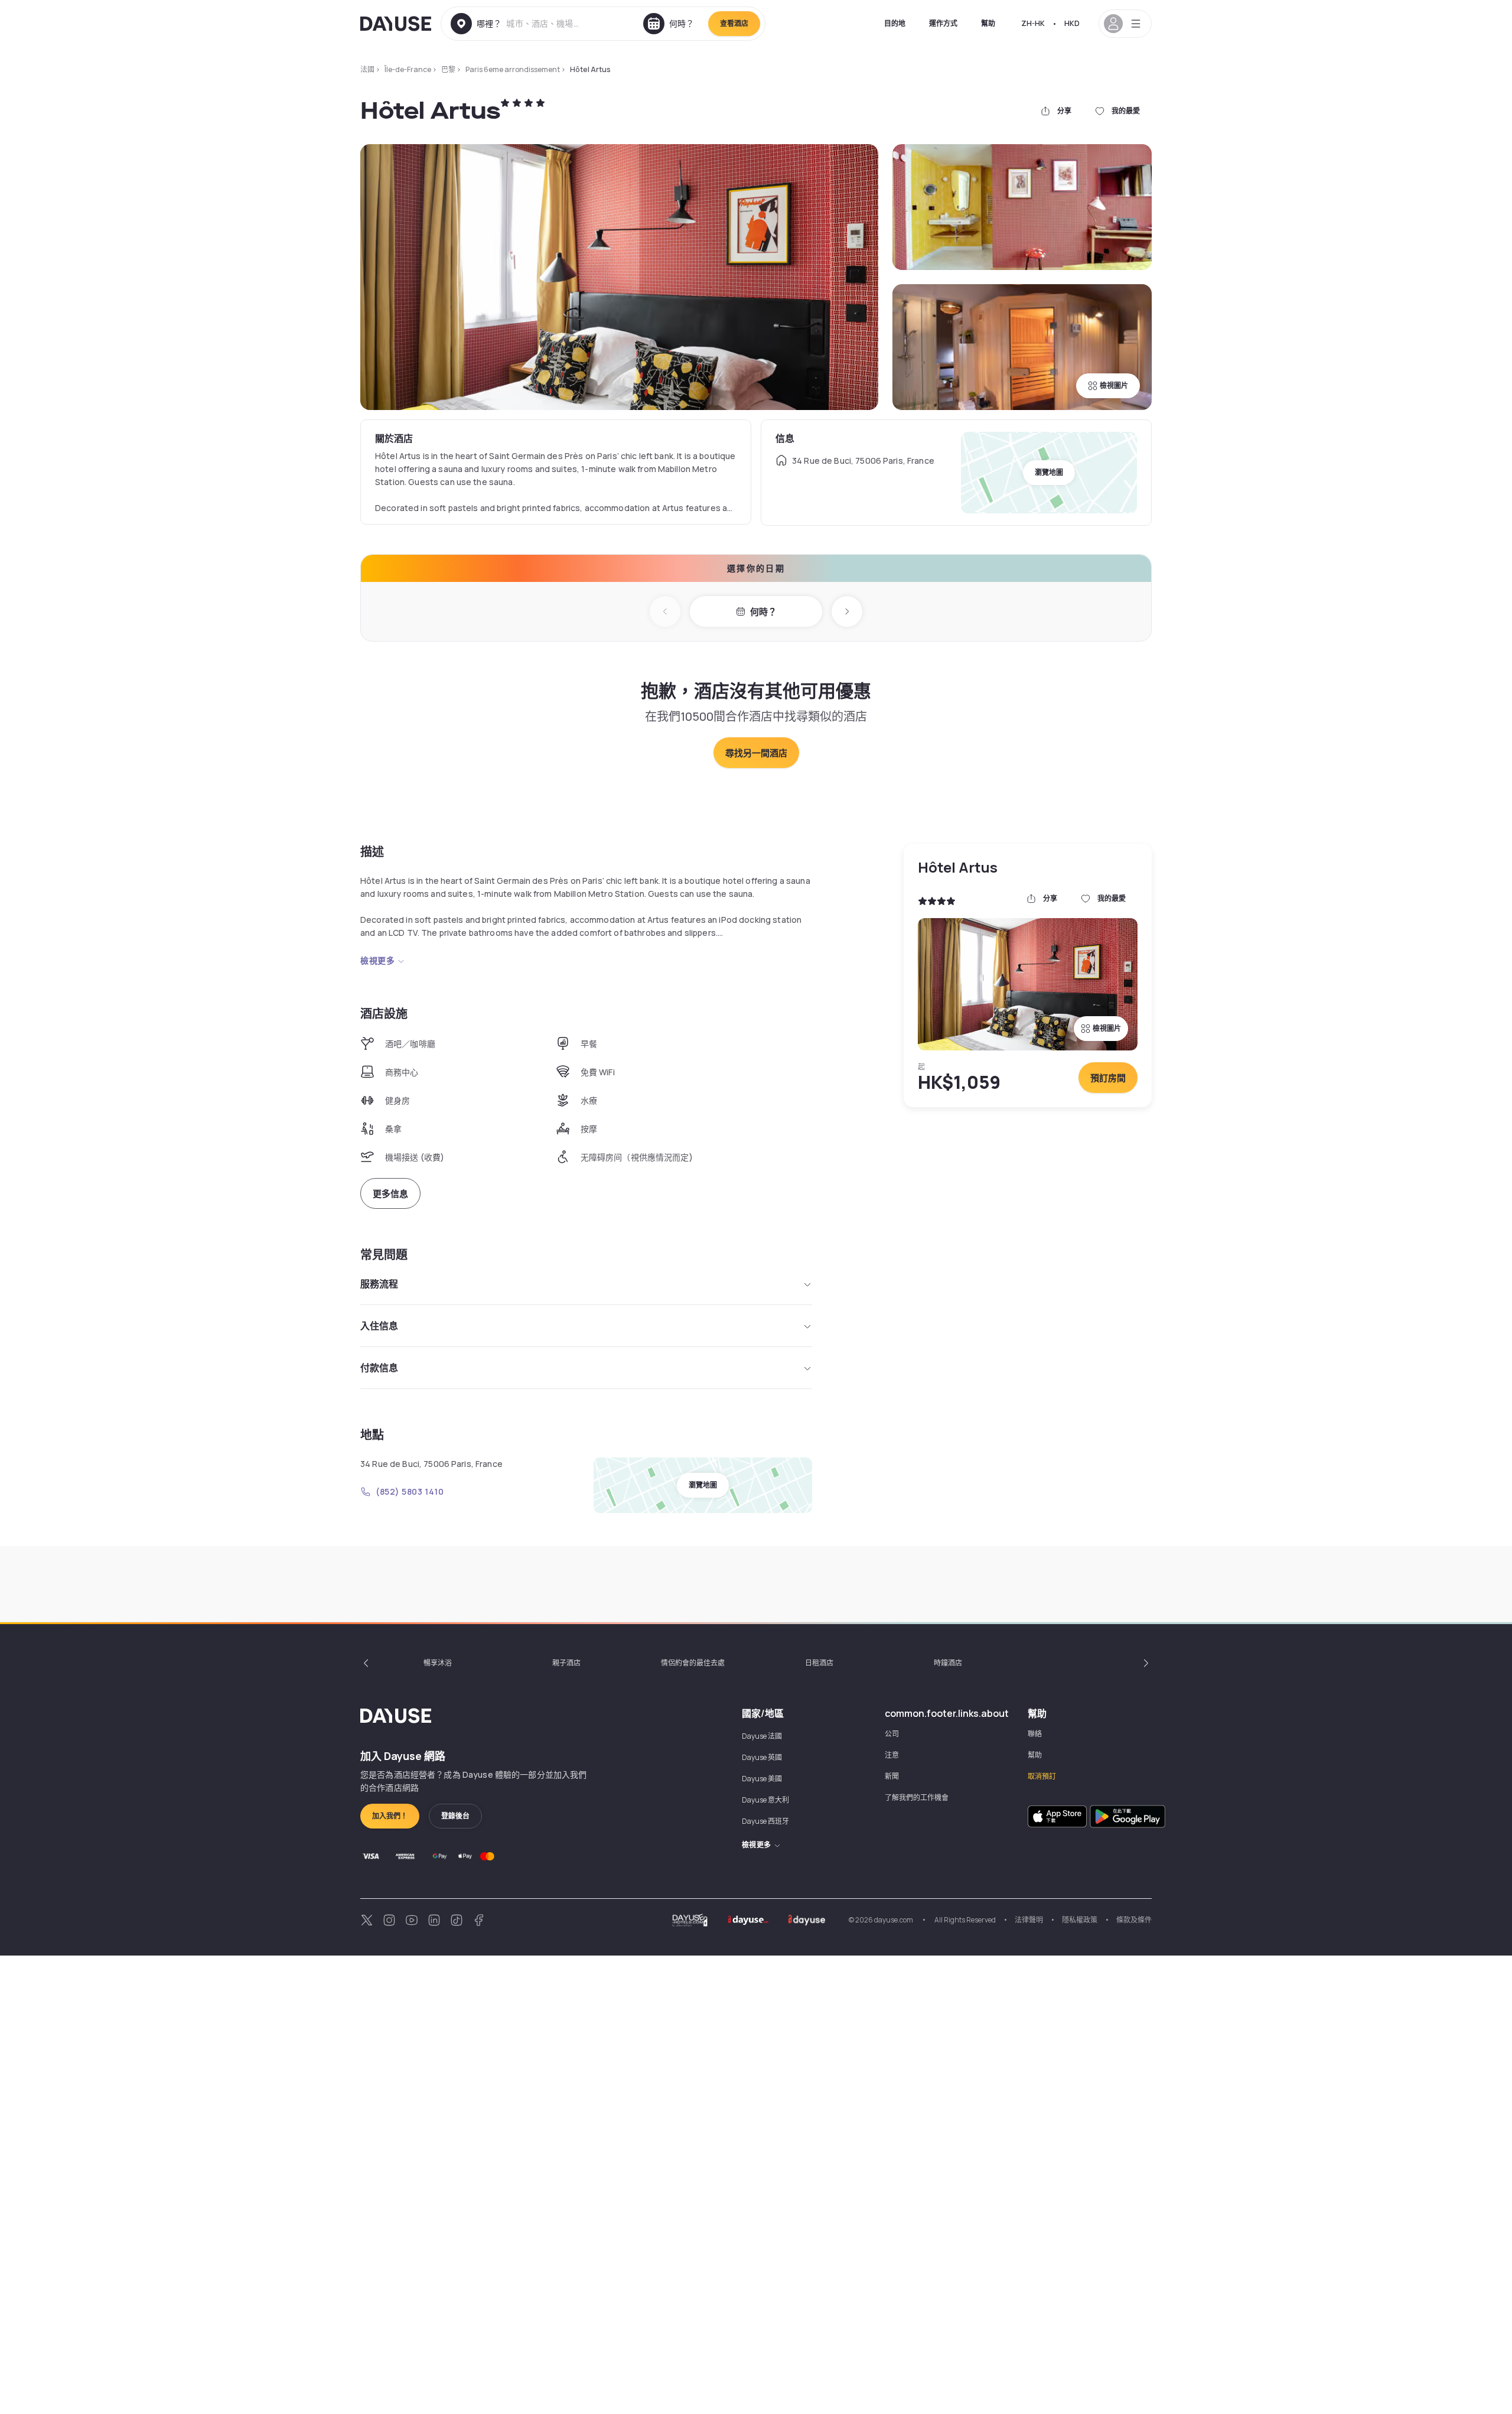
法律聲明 (1029, 1920)
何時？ (763, 612)
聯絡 (1035, 1734)
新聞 (892, 1776)
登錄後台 (455, 1816)
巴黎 (448, 69)
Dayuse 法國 (762, 1736)
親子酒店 (566, 1663)
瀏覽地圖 (1049, 472)
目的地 (895, 23)
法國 (367, 69)
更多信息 (390, 1194)
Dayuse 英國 (762, 1757)
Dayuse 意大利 (765, 1800)
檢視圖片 (1114, 385)
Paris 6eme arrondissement (513, 69)
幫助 (988, 23)
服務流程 (379, 1284)
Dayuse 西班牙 (765, 1821)
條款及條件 (1134, 1920)
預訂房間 (1108, 1078)
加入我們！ (390, 1816)
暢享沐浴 (438, 1663)
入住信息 (379, 1326)
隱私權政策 (1080, 1920)
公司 (892, 1734)
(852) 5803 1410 (410, 1491)
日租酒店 (819, 1663)
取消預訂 (1042, 1776)
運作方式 (943, 23)
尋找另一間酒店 (756, 753)
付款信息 (379, 1368)
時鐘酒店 (948, 1663)
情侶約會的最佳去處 (693, 1663)
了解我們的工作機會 (917, 1798)
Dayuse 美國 (762, 1779)
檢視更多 (377, 960)
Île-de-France (408, 69)
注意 (892, 1755)
